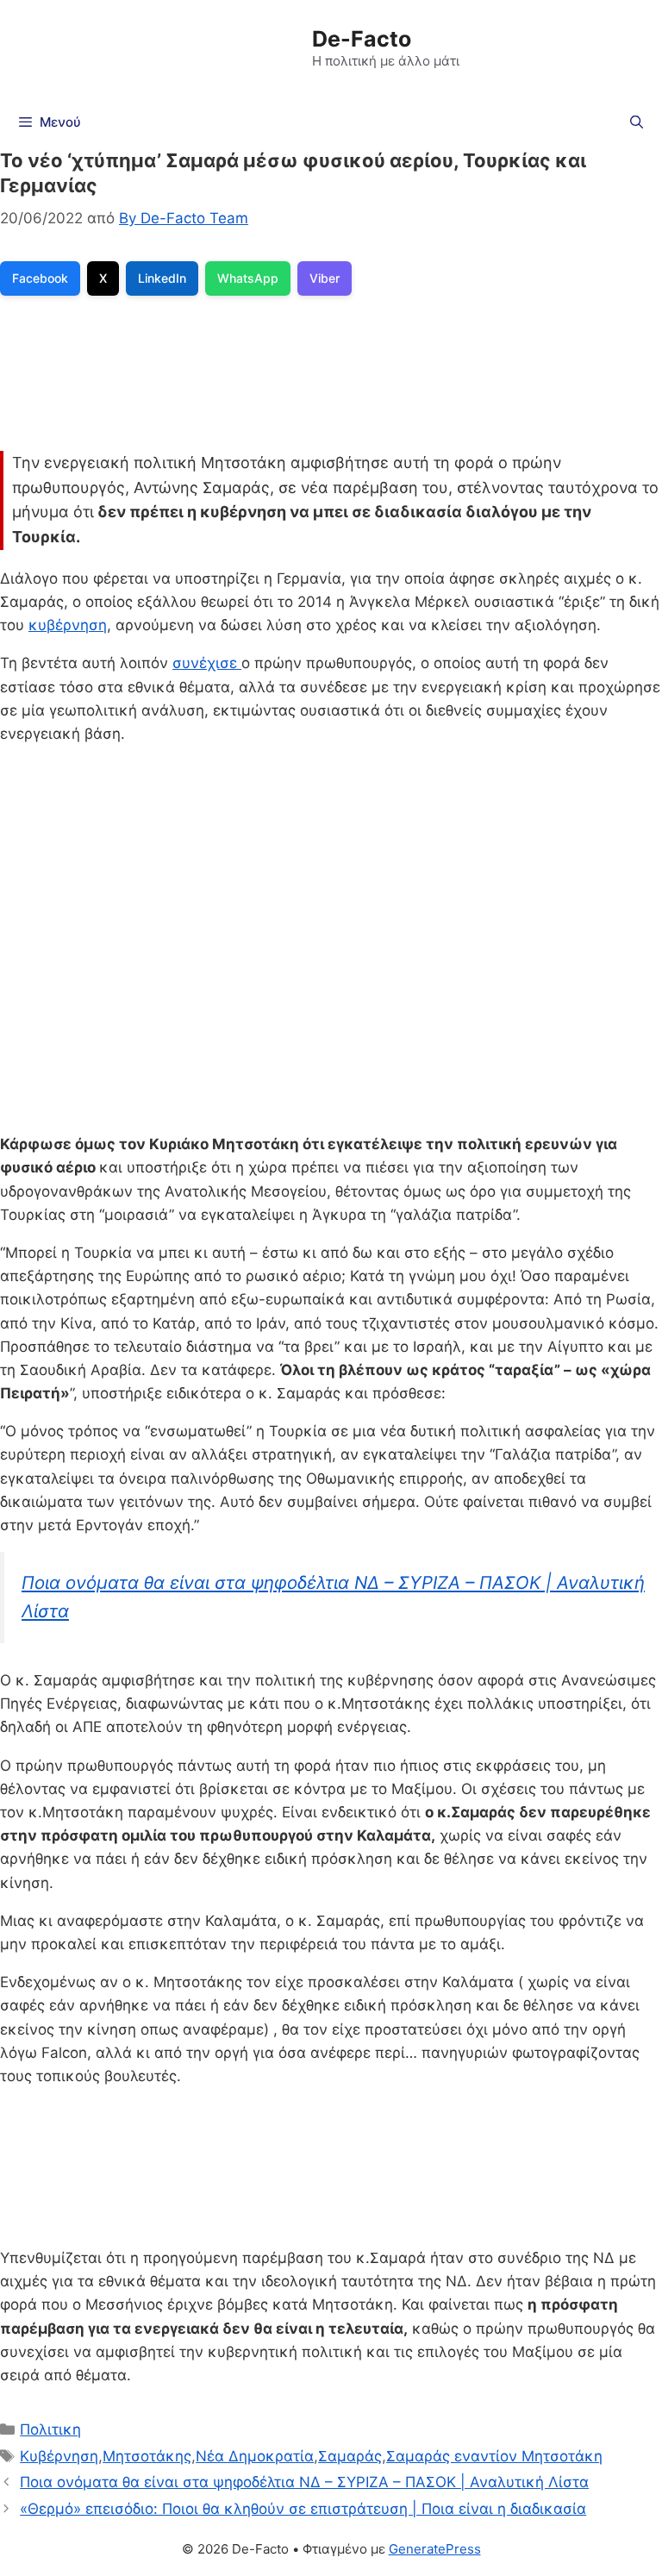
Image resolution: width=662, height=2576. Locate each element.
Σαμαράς (350, 2456)
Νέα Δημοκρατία (255, 2456)
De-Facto (362, 39)
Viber (325, 278)
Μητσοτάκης (147, 2456)
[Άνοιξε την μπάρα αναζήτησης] (637, 122)
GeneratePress (435, 2549)
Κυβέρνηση (59, 2456)
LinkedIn (162, 278)
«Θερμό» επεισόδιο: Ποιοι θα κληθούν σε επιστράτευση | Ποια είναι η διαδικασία (303, 2509)
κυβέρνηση (68, 625)
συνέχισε (207, 663)
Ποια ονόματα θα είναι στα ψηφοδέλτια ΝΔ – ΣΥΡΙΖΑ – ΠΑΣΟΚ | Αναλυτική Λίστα (304, 2482)
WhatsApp (248, 278)
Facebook (40, 278)
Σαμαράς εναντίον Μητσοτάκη (494, 2456)
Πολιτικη (50, 2429)
